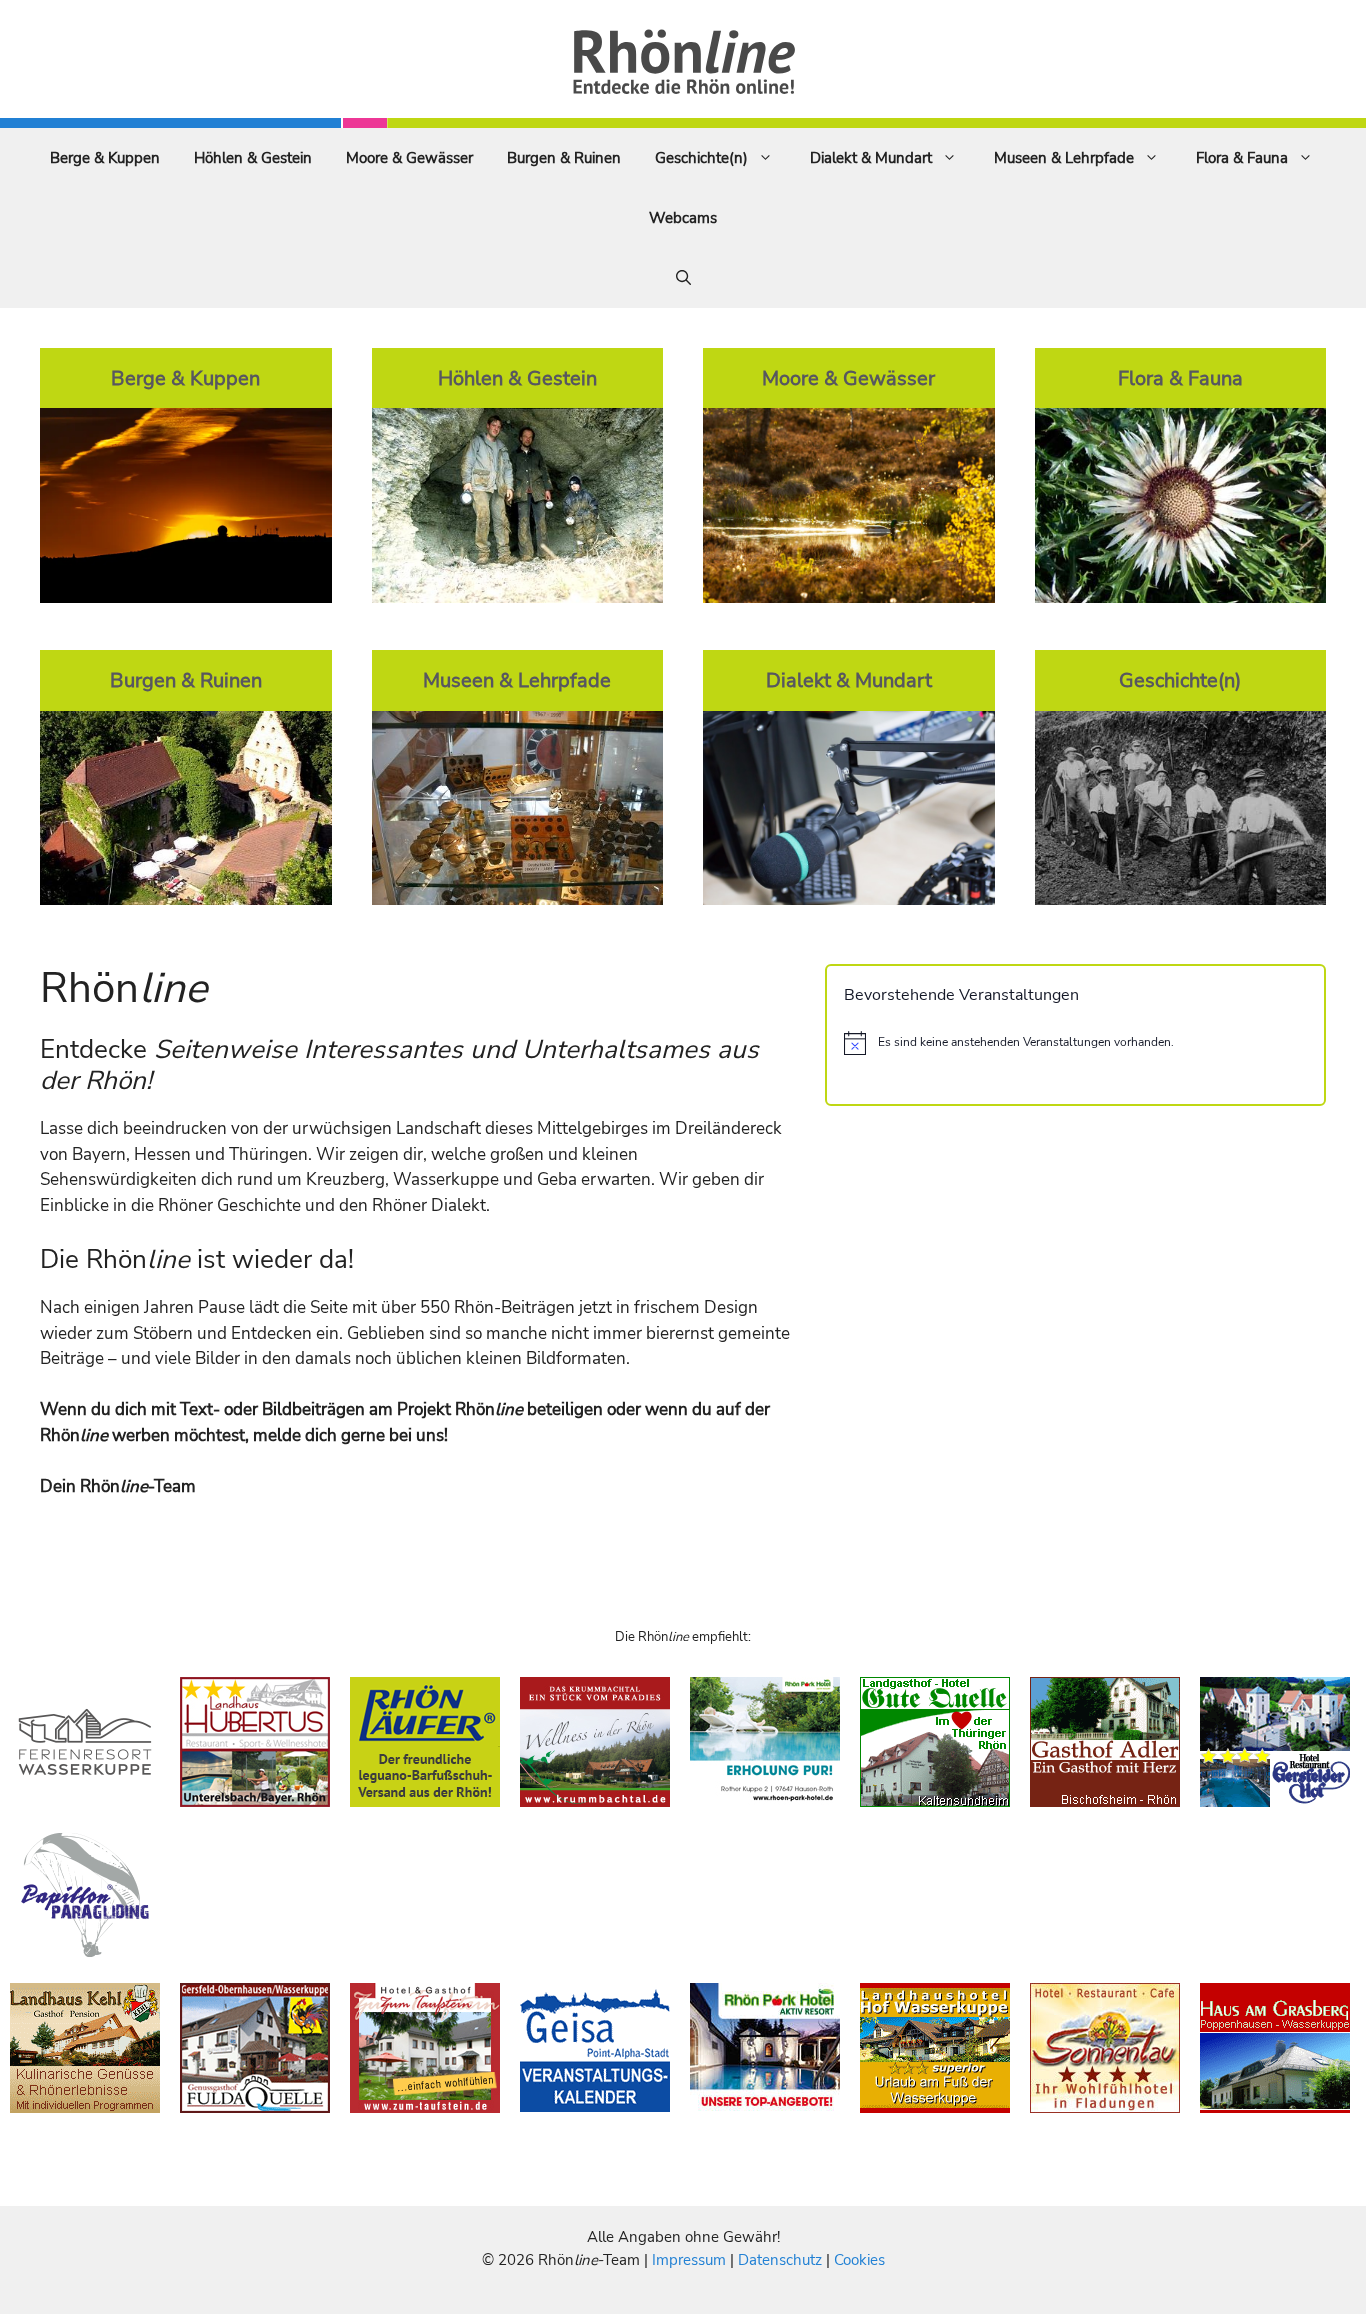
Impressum (691, 2260)
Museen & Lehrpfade (1064, 158)
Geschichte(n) (701, 158)
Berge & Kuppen (105, 158)
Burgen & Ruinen (564, 158)
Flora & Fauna (1242, 158)
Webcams (683, 218)
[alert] (1075, 1043)
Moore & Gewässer (409, 158)
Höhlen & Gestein (253, 158)
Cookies (859, 2260)
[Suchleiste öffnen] (683, 278)
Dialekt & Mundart (871, 158)
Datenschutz (780, 2260)
